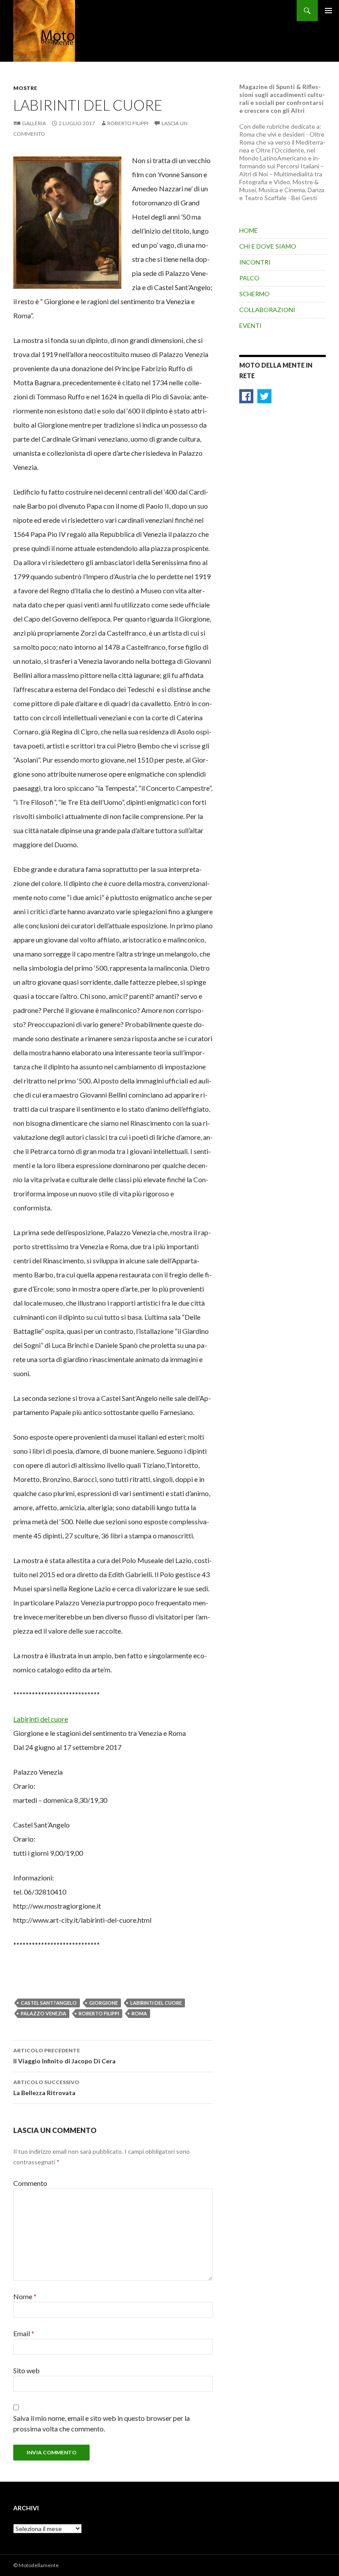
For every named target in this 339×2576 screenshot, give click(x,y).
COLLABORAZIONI (267, 310)
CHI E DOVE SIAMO (268, 246)
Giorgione (104, 2003)
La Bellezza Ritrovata (46, 2088)
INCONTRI (255, 262)
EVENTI (250, 326)
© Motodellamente (36, 2565)
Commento (30, 2183)
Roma (139, 2013)
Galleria (34, 123)
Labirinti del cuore (41, 1719)
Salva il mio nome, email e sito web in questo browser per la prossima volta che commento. (102, 2423)
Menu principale (328, 11)
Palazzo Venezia (43, 2013)
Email (24, 2333)
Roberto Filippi (128, 123)
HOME (249, 230)
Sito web (26, 2370)
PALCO (249, 278)
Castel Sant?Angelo (49, 2003)
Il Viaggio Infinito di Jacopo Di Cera (64, 2056)
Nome (25, 2296)
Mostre (25, 88)
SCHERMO (254, 294)
